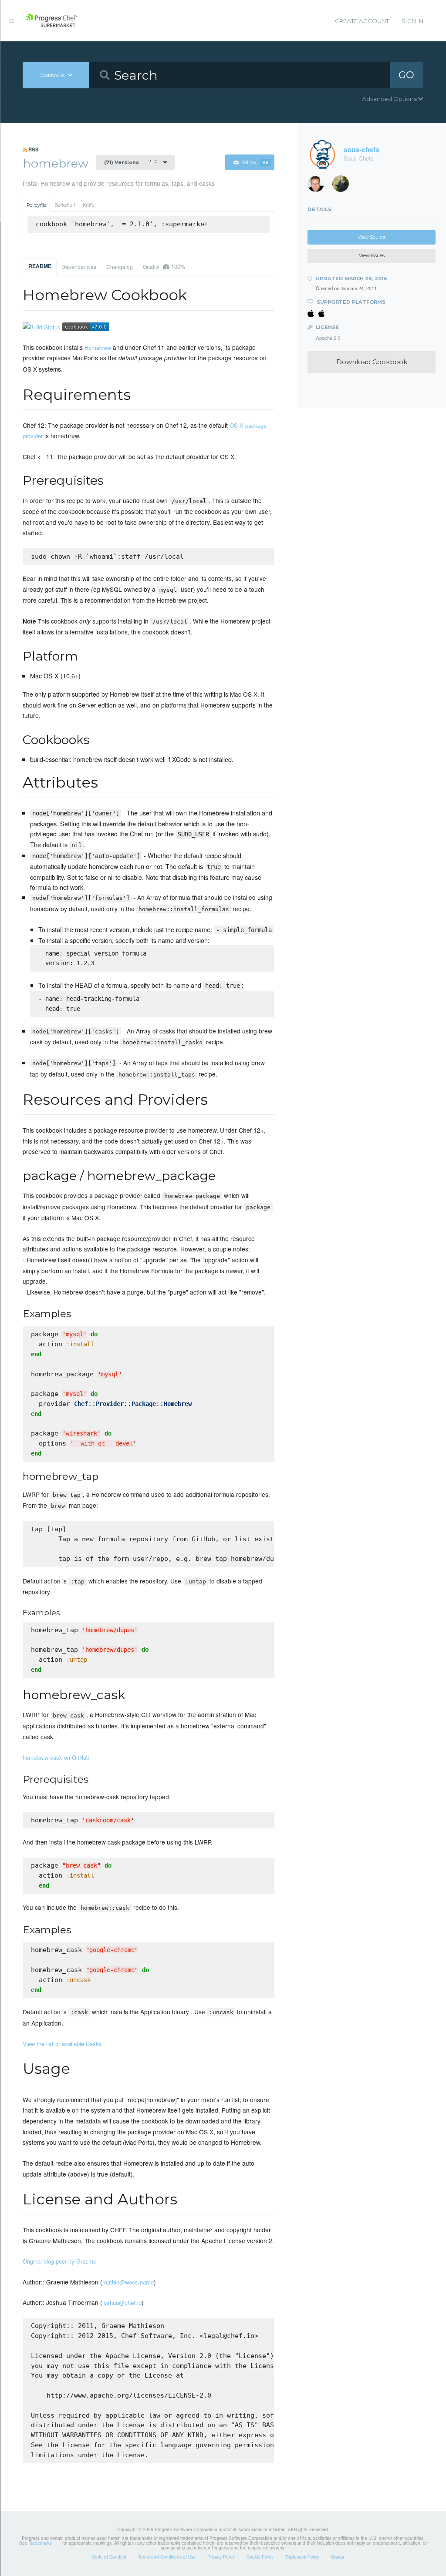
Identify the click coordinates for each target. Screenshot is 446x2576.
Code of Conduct (109, 2557)
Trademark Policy (302, 2557)
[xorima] (344, 186)
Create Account (362, 21)
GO (406, 75)
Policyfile (37, 205)
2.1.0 (131, 162)
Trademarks (40, 2543)
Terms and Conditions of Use (167, 2557)
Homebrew (98, 347)
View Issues (372, 256)
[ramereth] (319, 186)
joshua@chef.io (122, 2303)
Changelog (120, 267)
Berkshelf (65, 205)
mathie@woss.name (128, 2282)
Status (338, 2557)
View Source (372, 237)
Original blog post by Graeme (59, 2261)
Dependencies (79, 267)
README (40, 266)
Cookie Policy (260, 2557)
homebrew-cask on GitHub (56, 1757)
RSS (33, 149)
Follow (255, 163)
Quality (164, 267)
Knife (89, 205)
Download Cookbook (372, 362)
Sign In (412, 21)
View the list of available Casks (62, 2044)
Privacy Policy (221, 2557)
